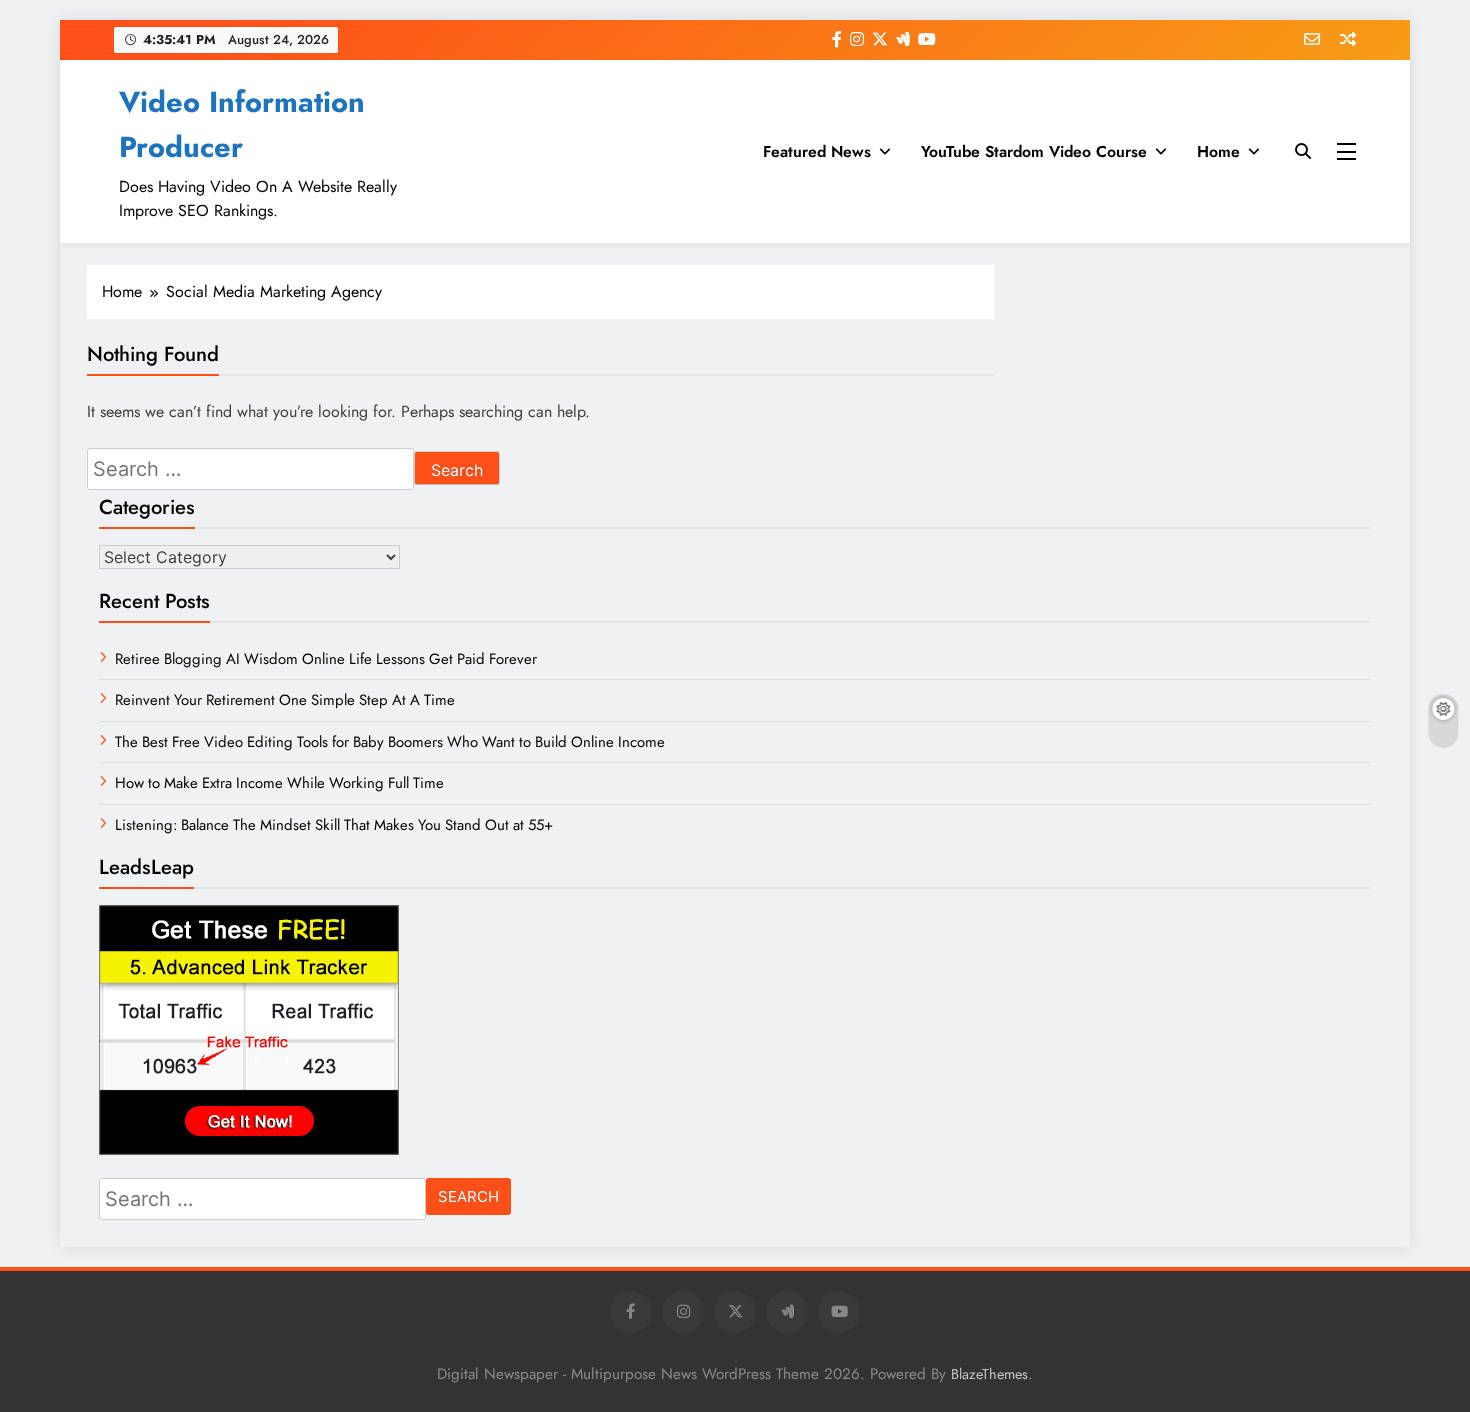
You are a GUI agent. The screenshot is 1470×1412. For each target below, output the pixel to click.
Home (1218, 151)
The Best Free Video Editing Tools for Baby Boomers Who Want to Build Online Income (390, 742)
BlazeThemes (989, 1374)
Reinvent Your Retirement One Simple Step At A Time (285, 700)
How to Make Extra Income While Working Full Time (279, 783)
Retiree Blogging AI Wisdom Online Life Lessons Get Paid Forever (326, 659)
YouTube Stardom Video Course (1034, 151)
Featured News (817, 151)
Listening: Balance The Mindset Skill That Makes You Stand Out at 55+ (334, 825)
